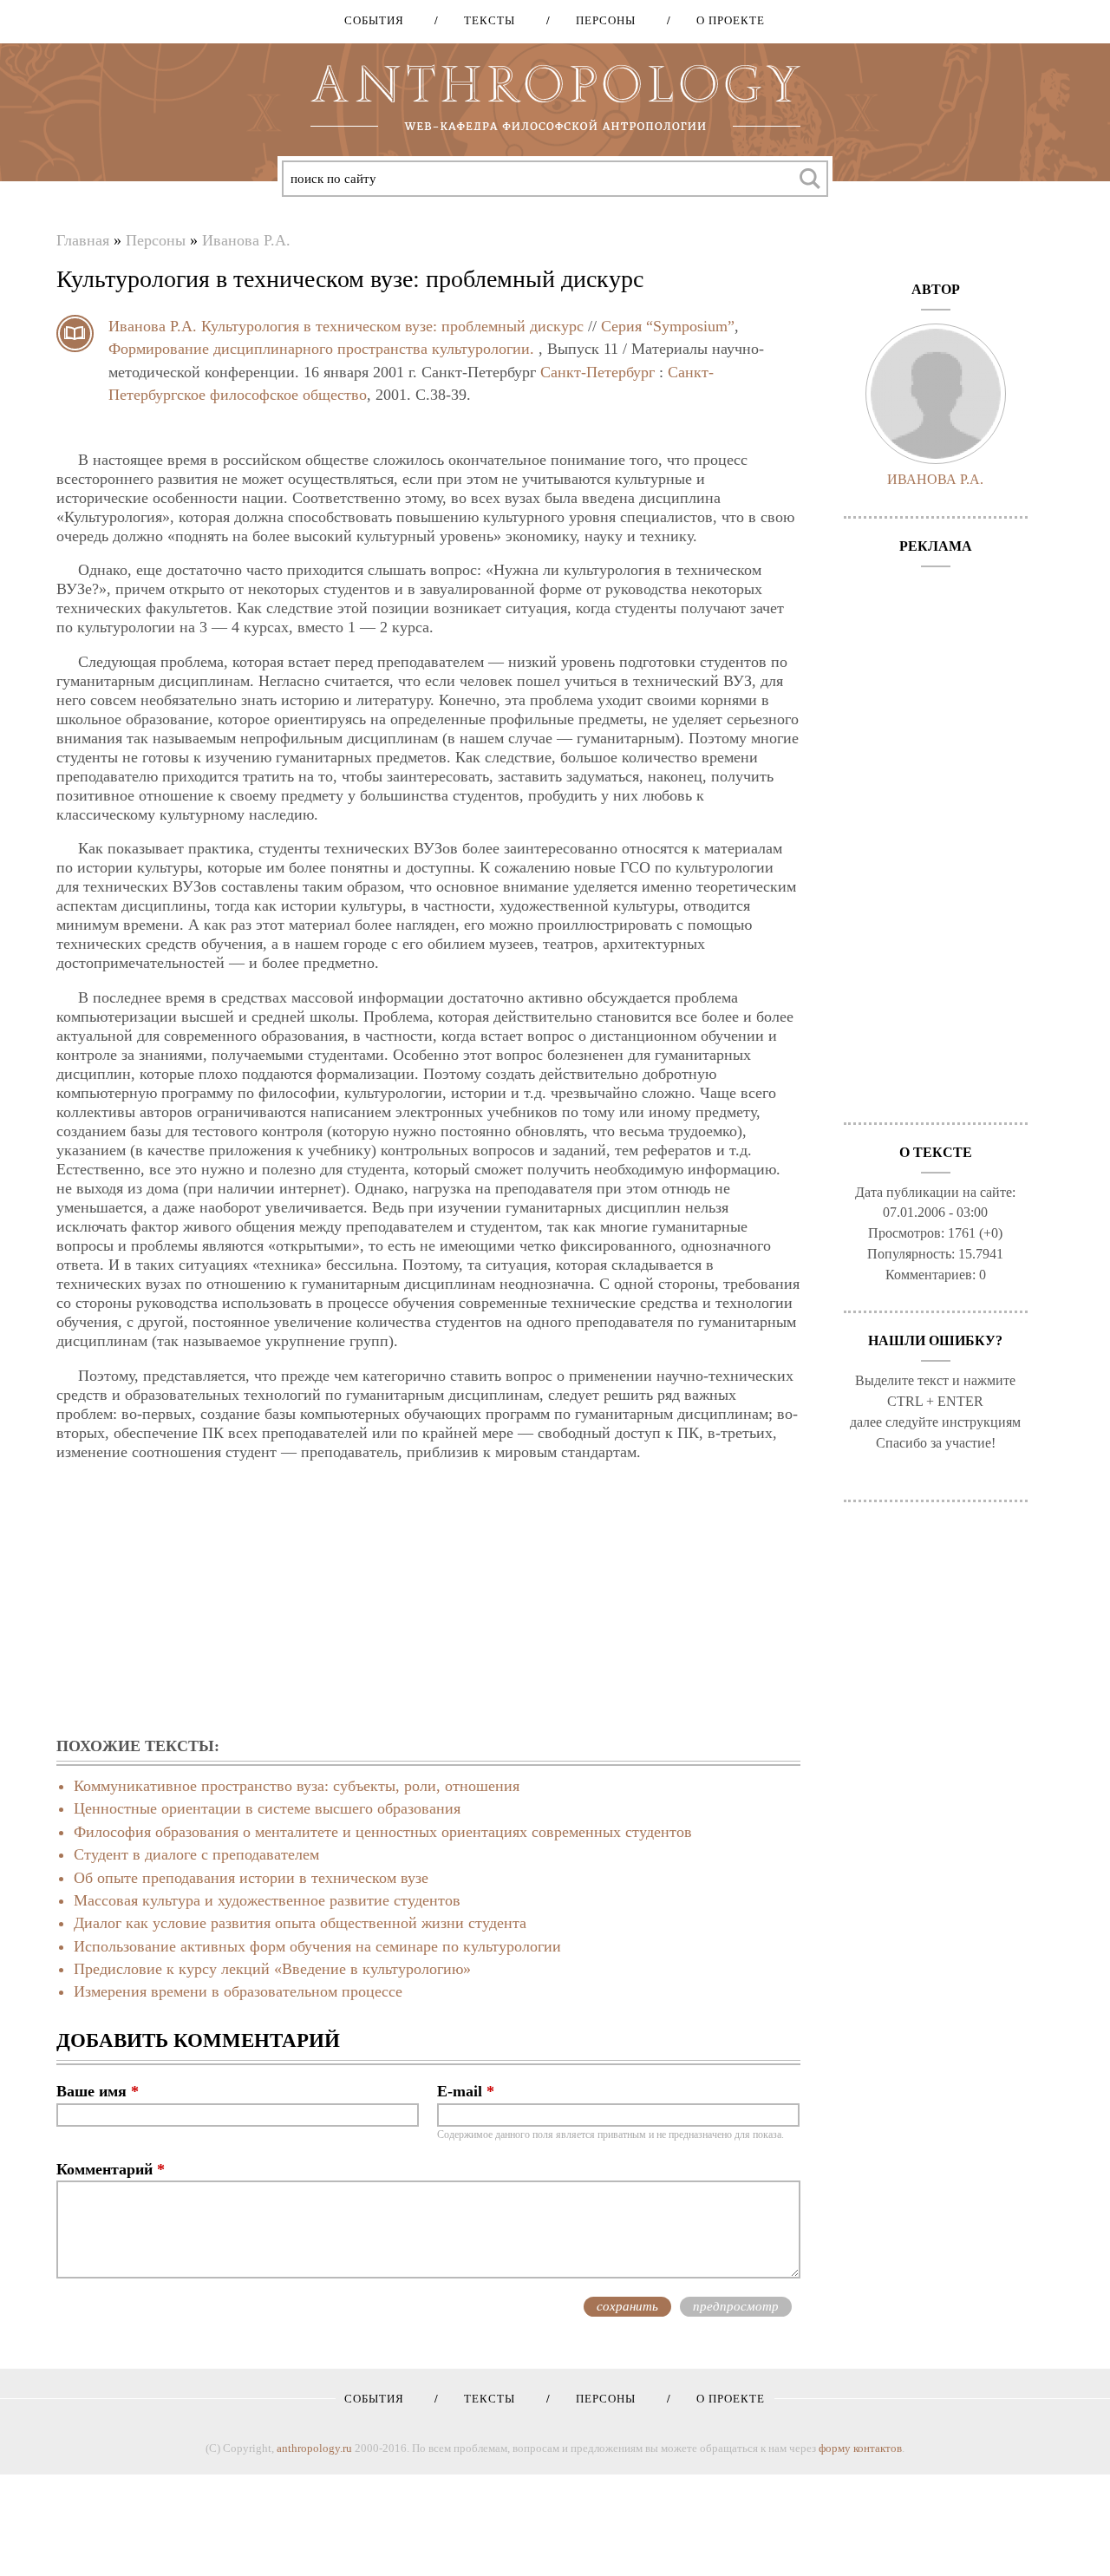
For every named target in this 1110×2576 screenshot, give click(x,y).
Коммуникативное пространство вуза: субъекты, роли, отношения (297, 1786)
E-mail (466, 2091)
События (374, 20)
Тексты (483, 20)
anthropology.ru (314, 2448)
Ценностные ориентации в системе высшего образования (267, 1808)
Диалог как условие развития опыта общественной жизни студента (300, 1923)
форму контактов (860, 2448)
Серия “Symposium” (668, 326)
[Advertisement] (428, 1600)
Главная (83, 240)
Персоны (600, 20)
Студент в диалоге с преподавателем (196, 1854)
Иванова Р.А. (246, 240)
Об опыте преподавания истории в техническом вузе (251, 1878)
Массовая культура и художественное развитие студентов (267, 1900)
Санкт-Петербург (597, 372)
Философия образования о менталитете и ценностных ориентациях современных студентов (383, 1832)
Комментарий (111, 2169)
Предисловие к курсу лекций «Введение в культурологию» (272, 1969)
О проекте (725, 20)
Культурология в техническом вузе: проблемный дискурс (392, 326)
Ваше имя (98, 2091)
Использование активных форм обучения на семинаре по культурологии (317, 1946)
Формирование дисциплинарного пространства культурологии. (321, 349)
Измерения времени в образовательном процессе (238, 1991)
